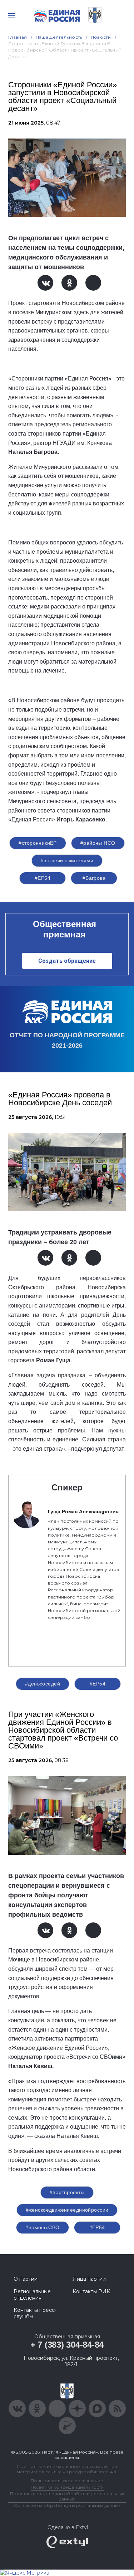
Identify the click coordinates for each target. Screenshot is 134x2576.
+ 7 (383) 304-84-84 (67, 2345)
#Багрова (94, 878)
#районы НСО (98, 843)
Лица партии (89, 2279)
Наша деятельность (59, 37)
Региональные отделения (32, 2295)
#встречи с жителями (67, 860)
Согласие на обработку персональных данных (67, 2505)
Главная (18, 37)
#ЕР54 (43, 878)
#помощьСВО (42, 2227)
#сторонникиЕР (38, 843)
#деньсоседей (43, 1684)
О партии (26, 2279)
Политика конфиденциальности (67, 2487)
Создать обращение (67, 961)
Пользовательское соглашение (67, 2481)
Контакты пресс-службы (35, 2313)
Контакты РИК (91, 2291)
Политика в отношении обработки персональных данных (67, 2496)
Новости (101, 37)
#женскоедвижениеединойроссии (67, 2210)
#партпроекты (67, 2192)
